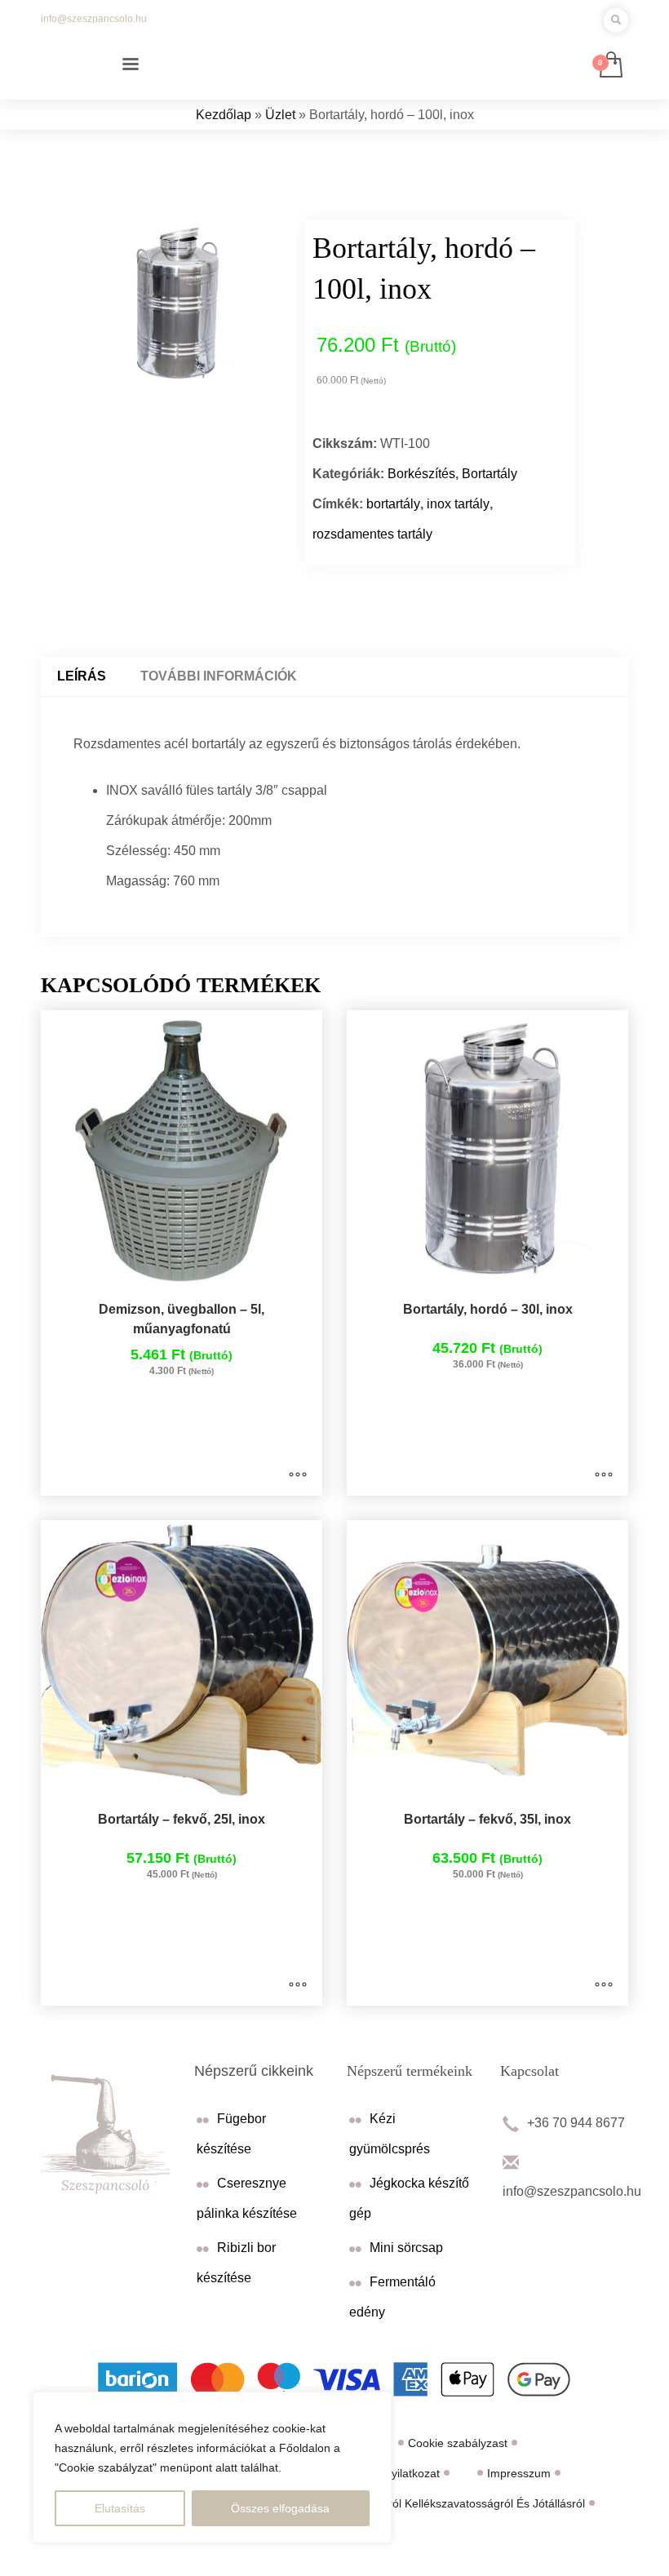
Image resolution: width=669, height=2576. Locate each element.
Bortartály (490, 474)
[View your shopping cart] (610, 66)
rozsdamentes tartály (372, 534)
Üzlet (280, 115)
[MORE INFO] (298, 1475)
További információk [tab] (219, 676)
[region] (212, 2467)
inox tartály (458, 504)
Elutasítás (120, 2508)
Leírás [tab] (82, 676)
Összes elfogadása (280, 2508)
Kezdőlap (224, 115)
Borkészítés (421, 474)
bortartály (393, 504)
